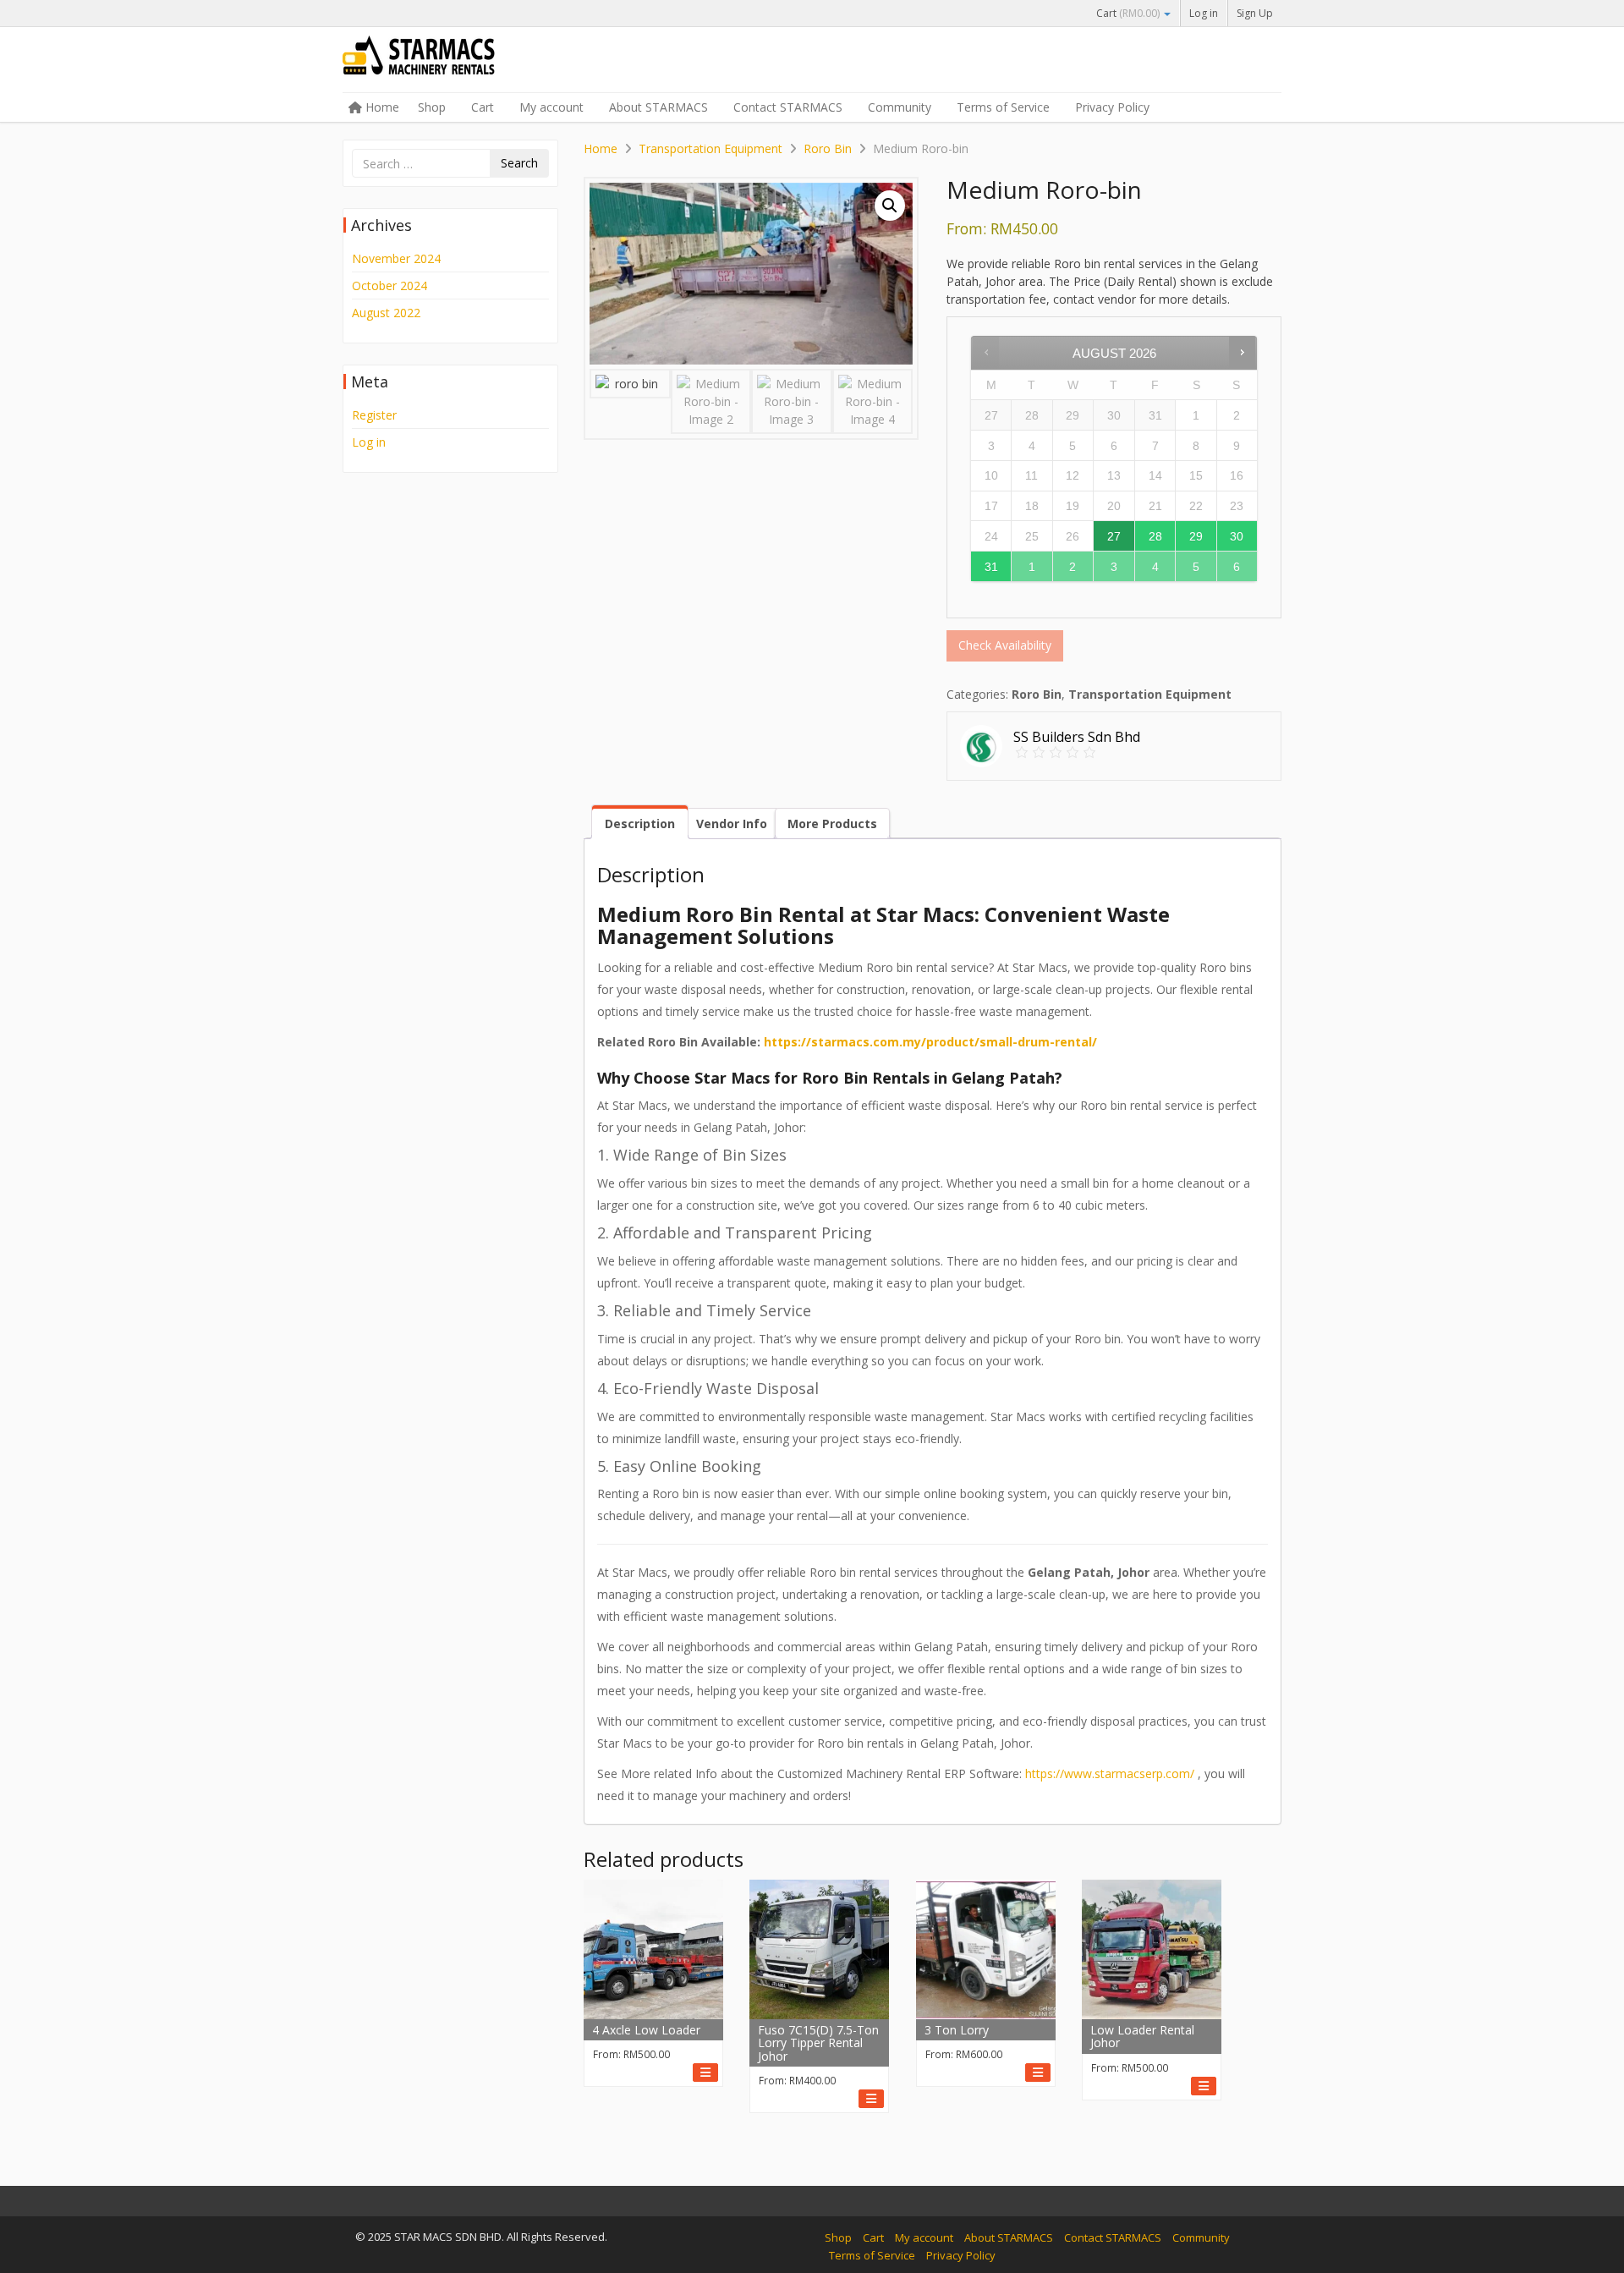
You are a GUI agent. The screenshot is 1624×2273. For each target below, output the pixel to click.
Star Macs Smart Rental (469, 61)
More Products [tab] (832, 824)
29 (1196, 536)
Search (519, 163)
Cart (1128, 13)
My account (551, 107)
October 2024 (390, 285)
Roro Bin (828, 148)
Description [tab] (640, 824)
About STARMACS (658, 107)
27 (1114, 536)
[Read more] (705, 2073)
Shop (432, 107)
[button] (890, 206)
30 (1237, 536)
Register (374, 415)
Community (900, 107)
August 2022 (386, 313)
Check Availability (1005, 645)
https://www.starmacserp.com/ (1110, 1773)
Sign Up (1255, 13)
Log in (1204, 13)
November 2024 (396, 258)
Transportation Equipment (710, 148)
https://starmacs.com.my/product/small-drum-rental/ (930, 1042)
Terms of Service (1003, 107)
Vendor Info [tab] (732, 824)
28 (1155, 536)
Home (381, 107)
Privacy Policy (1112, 107)
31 (991, 567)
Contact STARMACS (788, 107)
